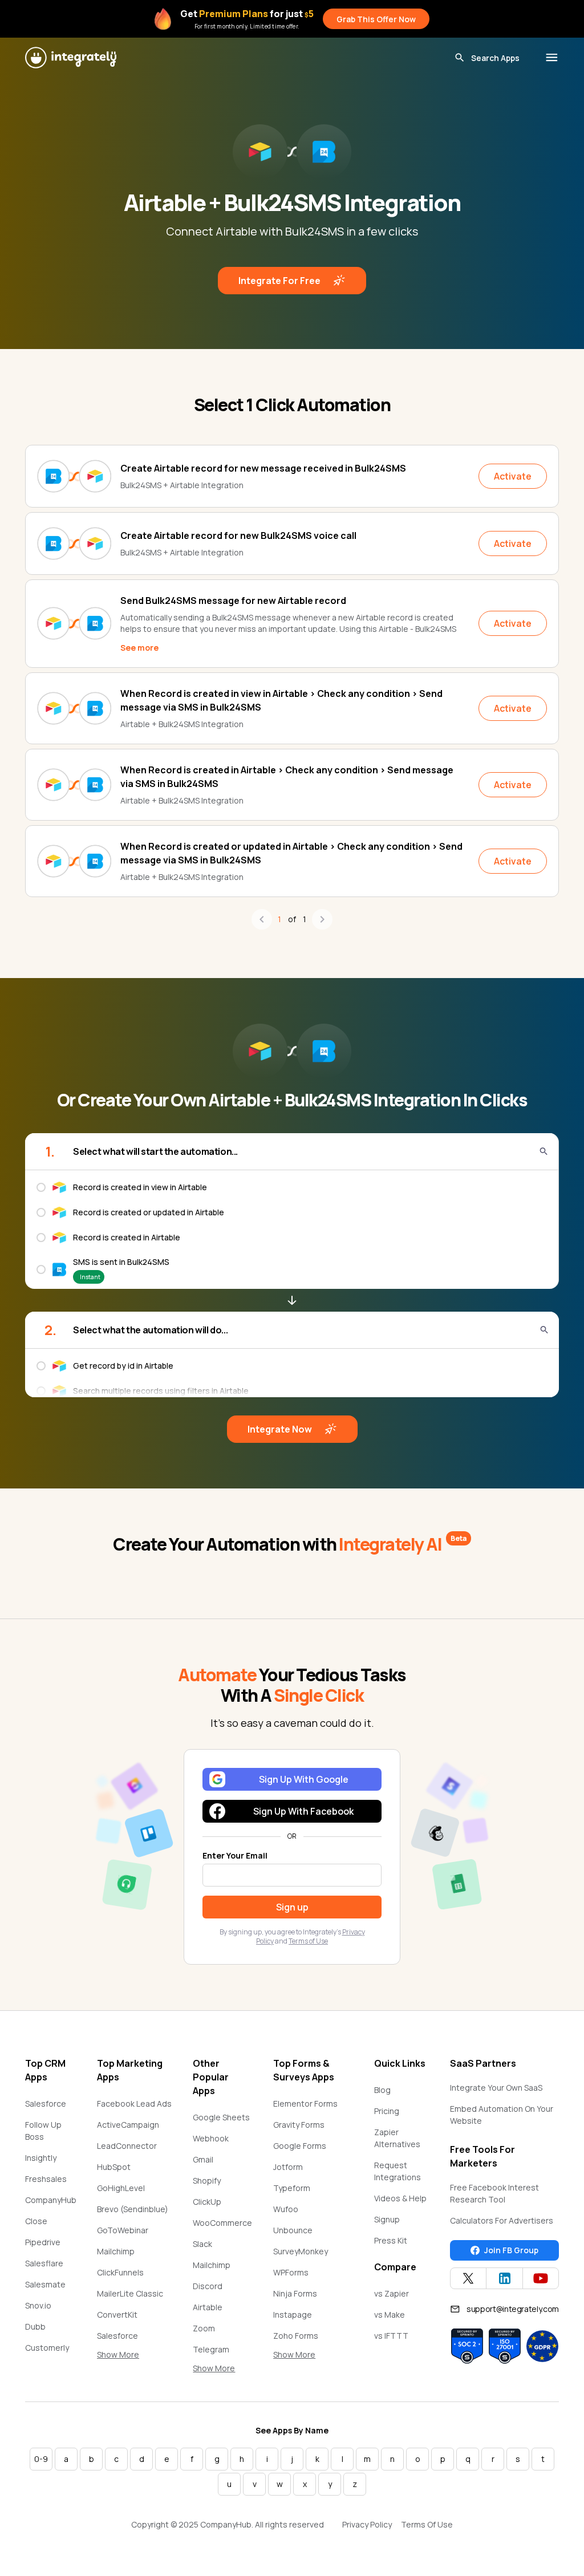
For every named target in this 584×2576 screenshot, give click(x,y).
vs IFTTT (391, 2336)
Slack (202, 2244)
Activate (513, 476)
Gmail (203, 2159)
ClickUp (207, 2202)
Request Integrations (398, 2171)
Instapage (293, 2315)
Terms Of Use (427, 2524)
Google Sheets (221, 2117)
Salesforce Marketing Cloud (128, 2342)
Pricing (387, 2111)
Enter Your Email (235, 1855)
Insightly (41, 2158)
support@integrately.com (513, 2309)
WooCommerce (222, 2223)
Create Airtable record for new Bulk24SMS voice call (238, 536)
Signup (387, 2219)
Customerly (47, 2348)
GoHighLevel (121, 2188)
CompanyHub (51, 2200)
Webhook (211, 2138)
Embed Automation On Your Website (502, 2115)
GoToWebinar (123, 2230)
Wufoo (286, 2209)
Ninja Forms (295, 2293)
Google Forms (300, 2146)
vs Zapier (392, 2293)
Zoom (204, 2328)
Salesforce (46, 2104)
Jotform (288, 2167)
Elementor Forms (305, 2104)
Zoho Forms (296, 2336)
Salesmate (45, 2284)
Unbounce (293, 2230)
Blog (382, 2090)
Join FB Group (511, 2250)
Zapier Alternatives (397, 2138)
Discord (208, 2286)
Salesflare (44, 2263)
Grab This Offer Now (376, 19)
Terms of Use (308, 1941)
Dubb (35, 2326)
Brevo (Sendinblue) (133, 2209)
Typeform (292, 2188)
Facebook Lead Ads (134, 2104)
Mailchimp (116, 2251)
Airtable (208, 2307)
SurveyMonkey (301, 2251)
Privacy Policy (367, 2524)
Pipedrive (43, 2242)
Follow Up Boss (43, 2131)
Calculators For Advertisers (502, 2220)
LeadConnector (127, 2146)
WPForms (291, 2272)
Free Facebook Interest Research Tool (494, 2193)
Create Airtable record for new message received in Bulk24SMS (263, 468)
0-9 (41, 2459)
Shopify (207, 2181)
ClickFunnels (120, 2272)
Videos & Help (400, 2198)
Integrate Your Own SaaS (496, 2088)
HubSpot (114, 2167)
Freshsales (46, 2179)
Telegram (211, 2349)
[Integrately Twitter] (468, 2278)
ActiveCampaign (128, 2125)
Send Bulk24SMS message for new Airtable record (233, 601)
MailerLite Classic (130, 2293)
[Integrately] (71, 58)
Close (36, 2221)
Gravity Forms (299, 2125)
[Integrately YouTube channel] (541, 2278)
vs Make (390, 2315)
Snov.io (38, 2305)
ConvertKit (117, 2315)
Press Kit (391, 2240)
